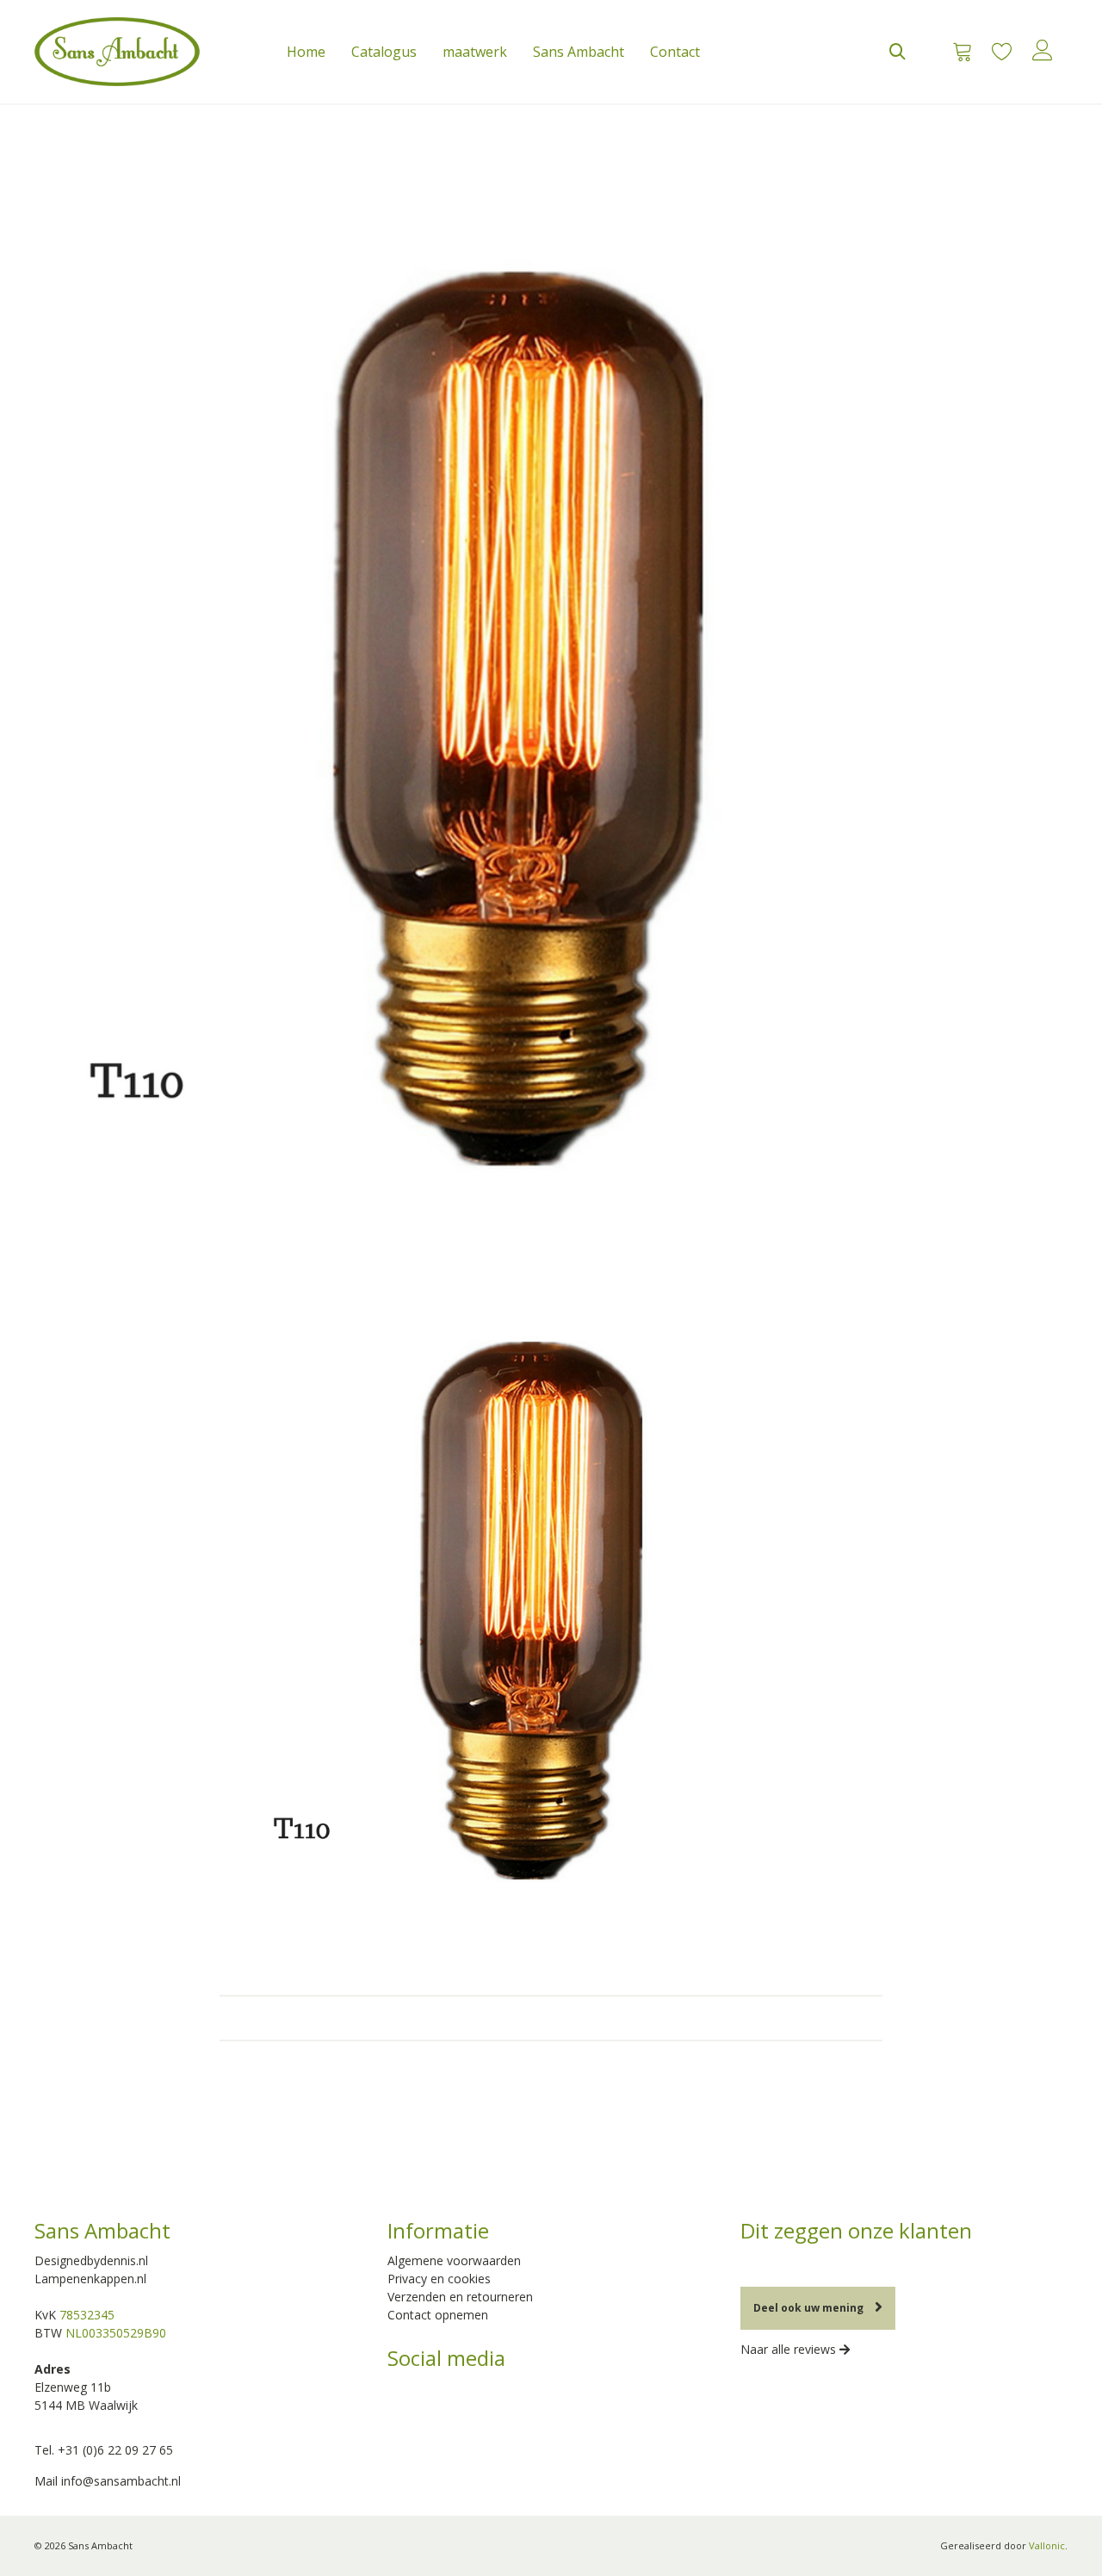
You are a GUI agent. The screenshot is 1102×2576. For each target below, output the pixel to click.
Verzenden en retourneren (460, 2297)
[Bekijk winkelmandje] (957, 52)
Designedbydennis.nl (91, 2260)
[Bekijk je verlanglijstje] (1002, 52)
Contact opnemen (438, 2315)
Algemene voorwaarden (454, 2260)
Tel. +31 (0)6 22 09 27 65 (104, 2450)
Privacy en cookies (439, 2279)
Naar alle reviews (790, 2349)
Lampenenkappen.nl (90, 2279)
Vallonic (1047, 2545)
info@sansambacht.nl (121, 2481)
